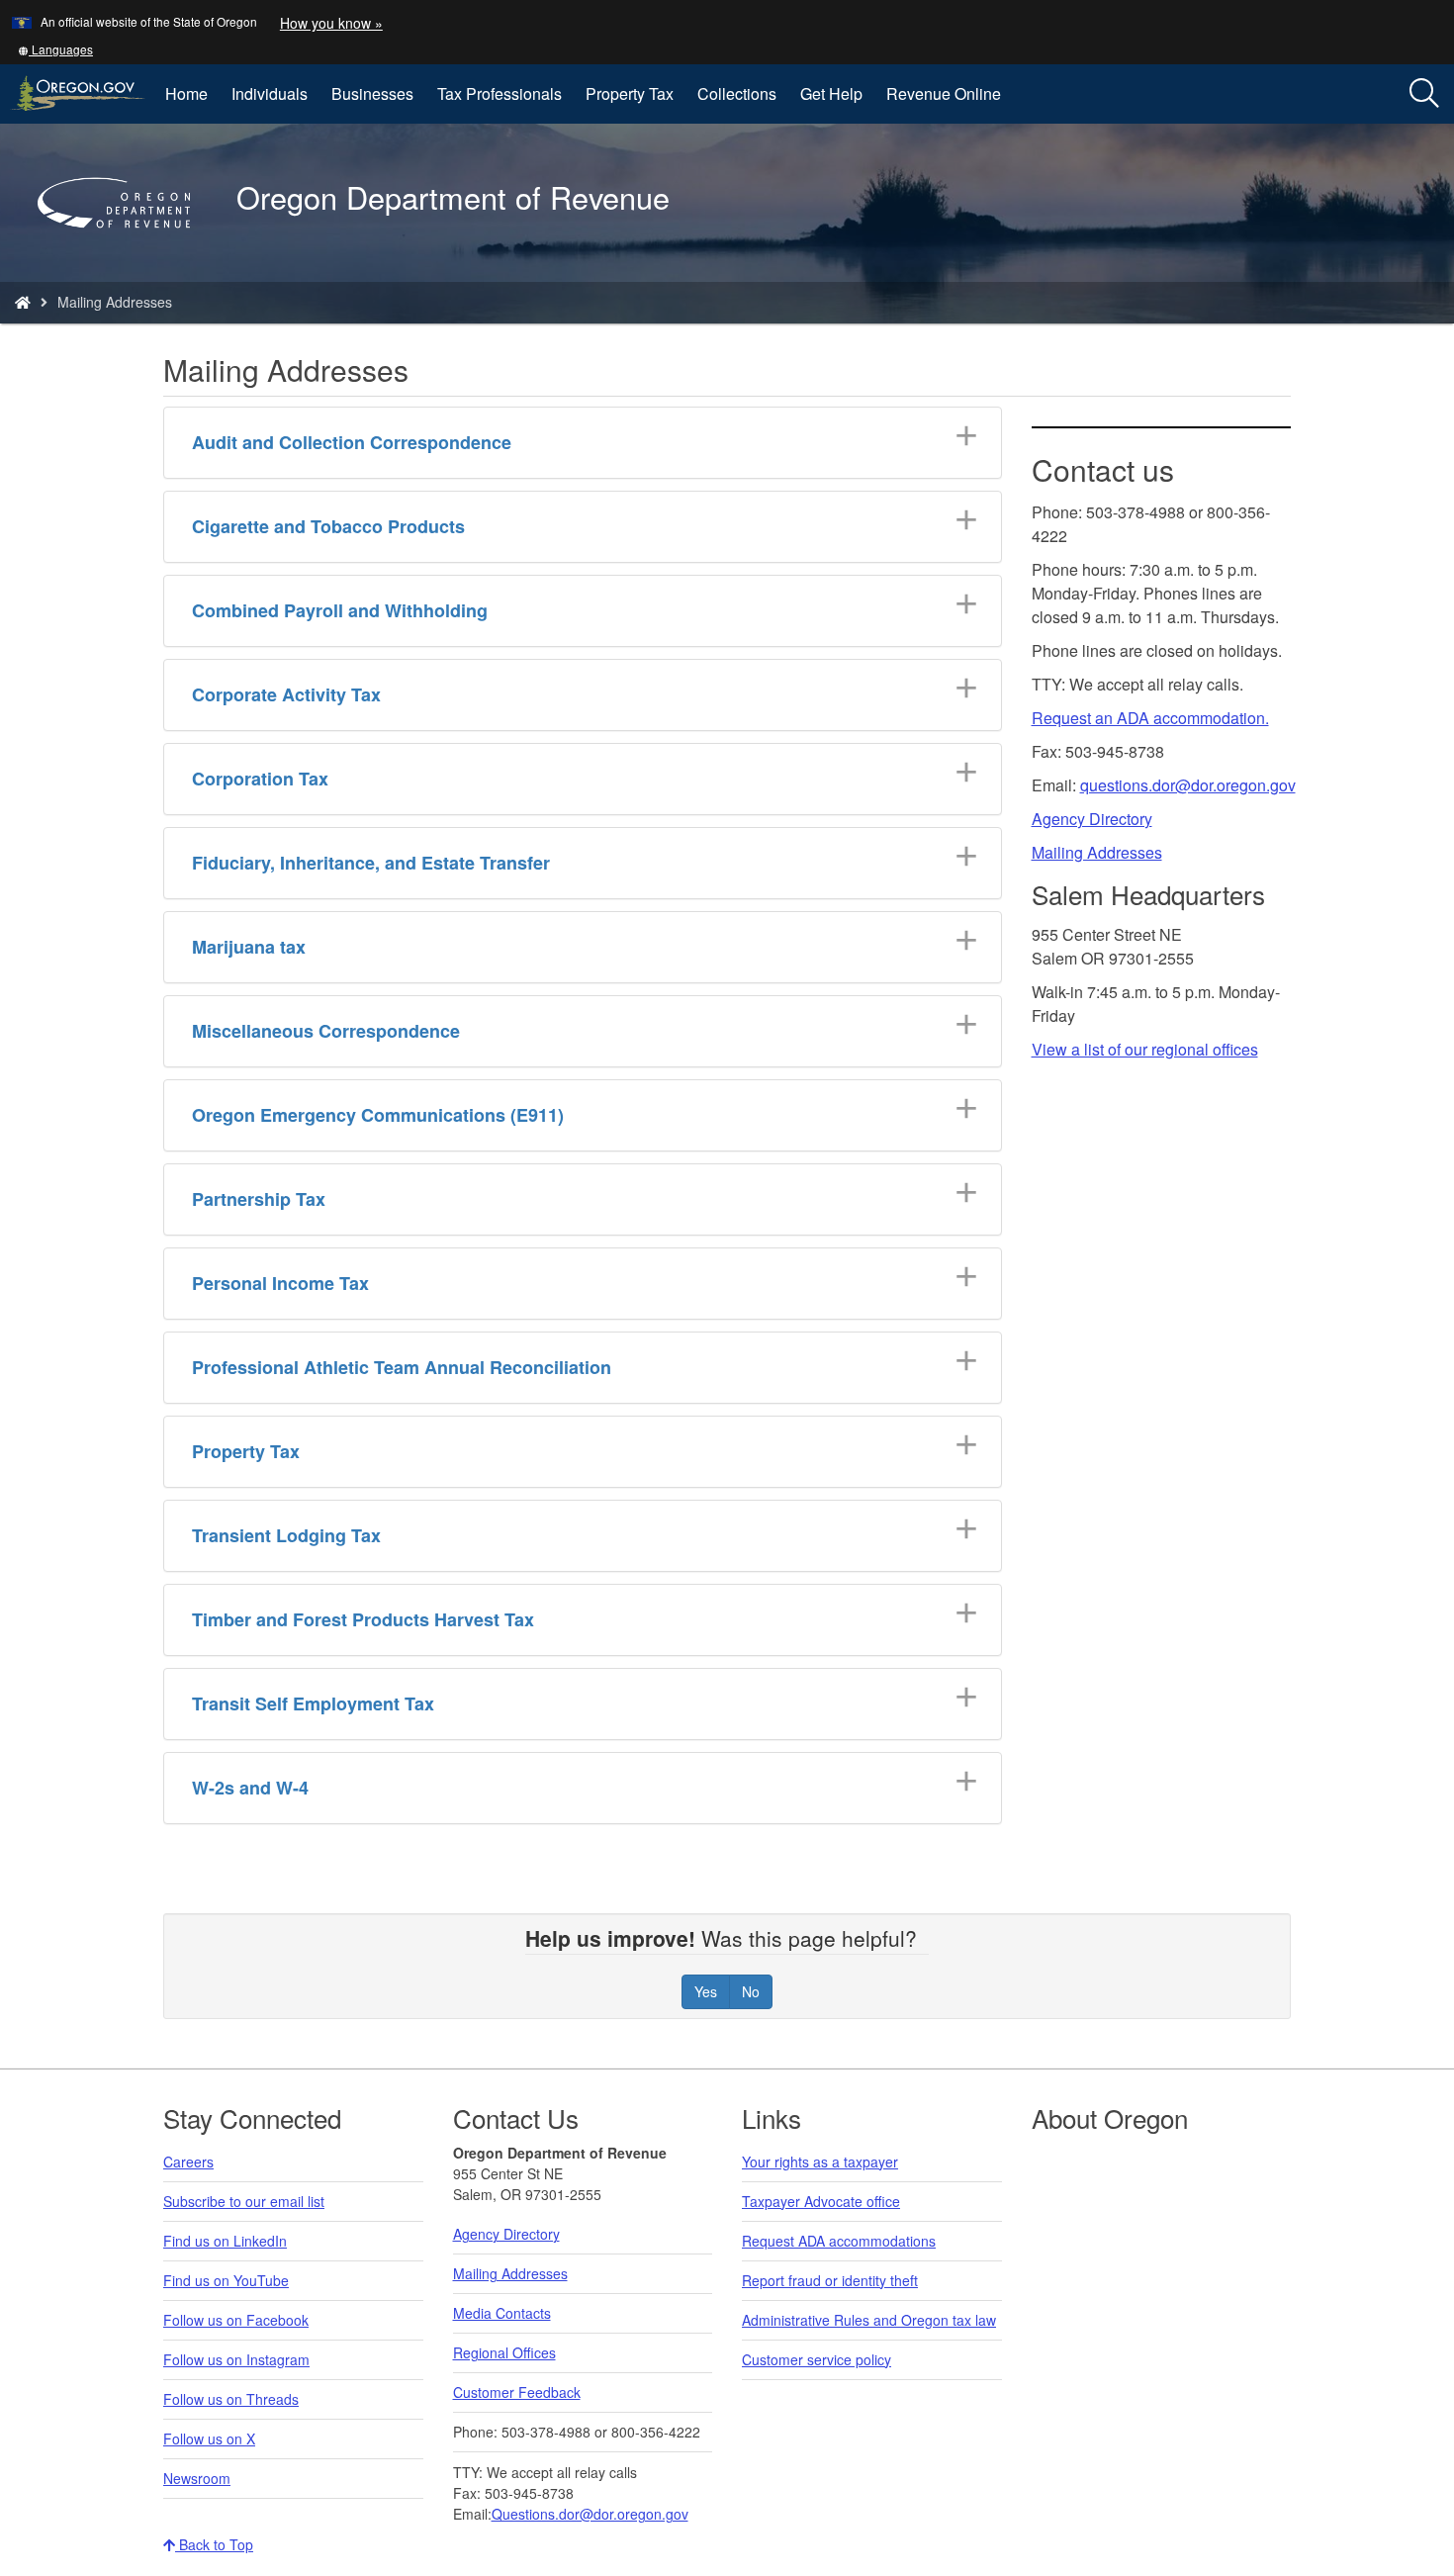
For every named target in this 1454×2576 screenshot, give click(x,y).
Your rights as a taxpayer (820, 2162)
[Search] (1424, 94)
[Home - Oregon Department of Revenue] (23, 302)
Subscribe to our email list (244, 2201)
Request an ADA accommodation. (1150, 718)
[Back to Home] (124, 256)
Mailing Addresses (1097, 852)
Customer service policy (817, 2359)
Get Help (831, 93)
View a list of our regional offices (1145, 1049)
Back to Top (214, 2544)
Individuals (270, 93)
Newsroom (197, 2478)
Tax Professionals (500, 93)
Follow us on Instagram (236, 2359)
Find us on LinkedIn (225, 2241)
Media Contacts (502, 2313)
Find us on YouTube (226, 2280)
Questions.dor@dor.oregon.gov (590, 2514)
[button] (55, 49)
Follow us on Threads (231, 2399)
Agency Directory (1092, 819)
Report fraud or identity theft (830, 2280)
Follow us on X (209, 2438)
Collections (737, 93)
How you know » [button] (331, 23)
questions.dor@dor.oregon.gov (1188, 785)
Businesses (372, 93)
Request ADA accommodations (839, 2241)
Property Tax (630, 93)
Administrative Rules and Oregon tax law (869, 2320)
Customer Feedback (517, 2392)
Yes (706, 1991)
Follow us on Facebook (236, 2320)
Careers (188, 2162)
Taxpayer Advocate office (821, 2201)
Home (186, 93)
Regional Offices (504, 2352)
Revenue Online (944, 93)
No (751, 1991)
